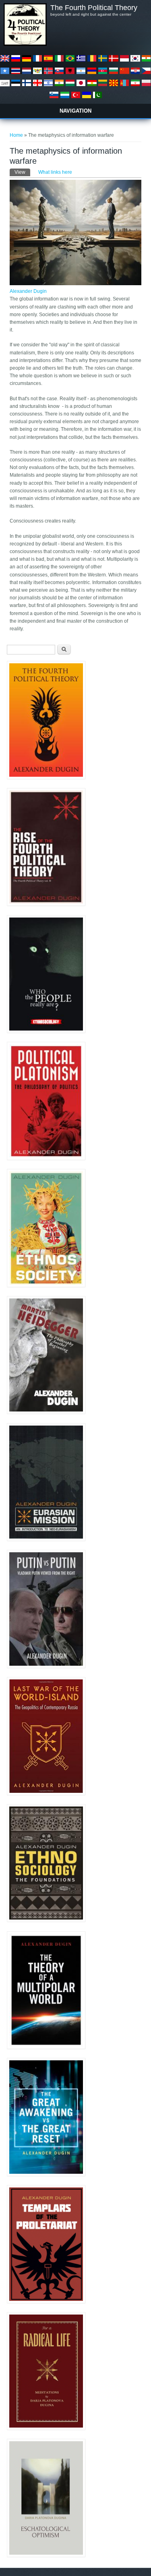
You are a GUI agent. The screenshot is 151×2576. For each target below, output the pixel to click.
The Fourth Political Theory (94, 8)
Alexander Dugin (28, 291)
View (22, 172)
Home (16, 135)
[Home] (25, 44)
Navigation (75, 111)
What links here (55, 172)
